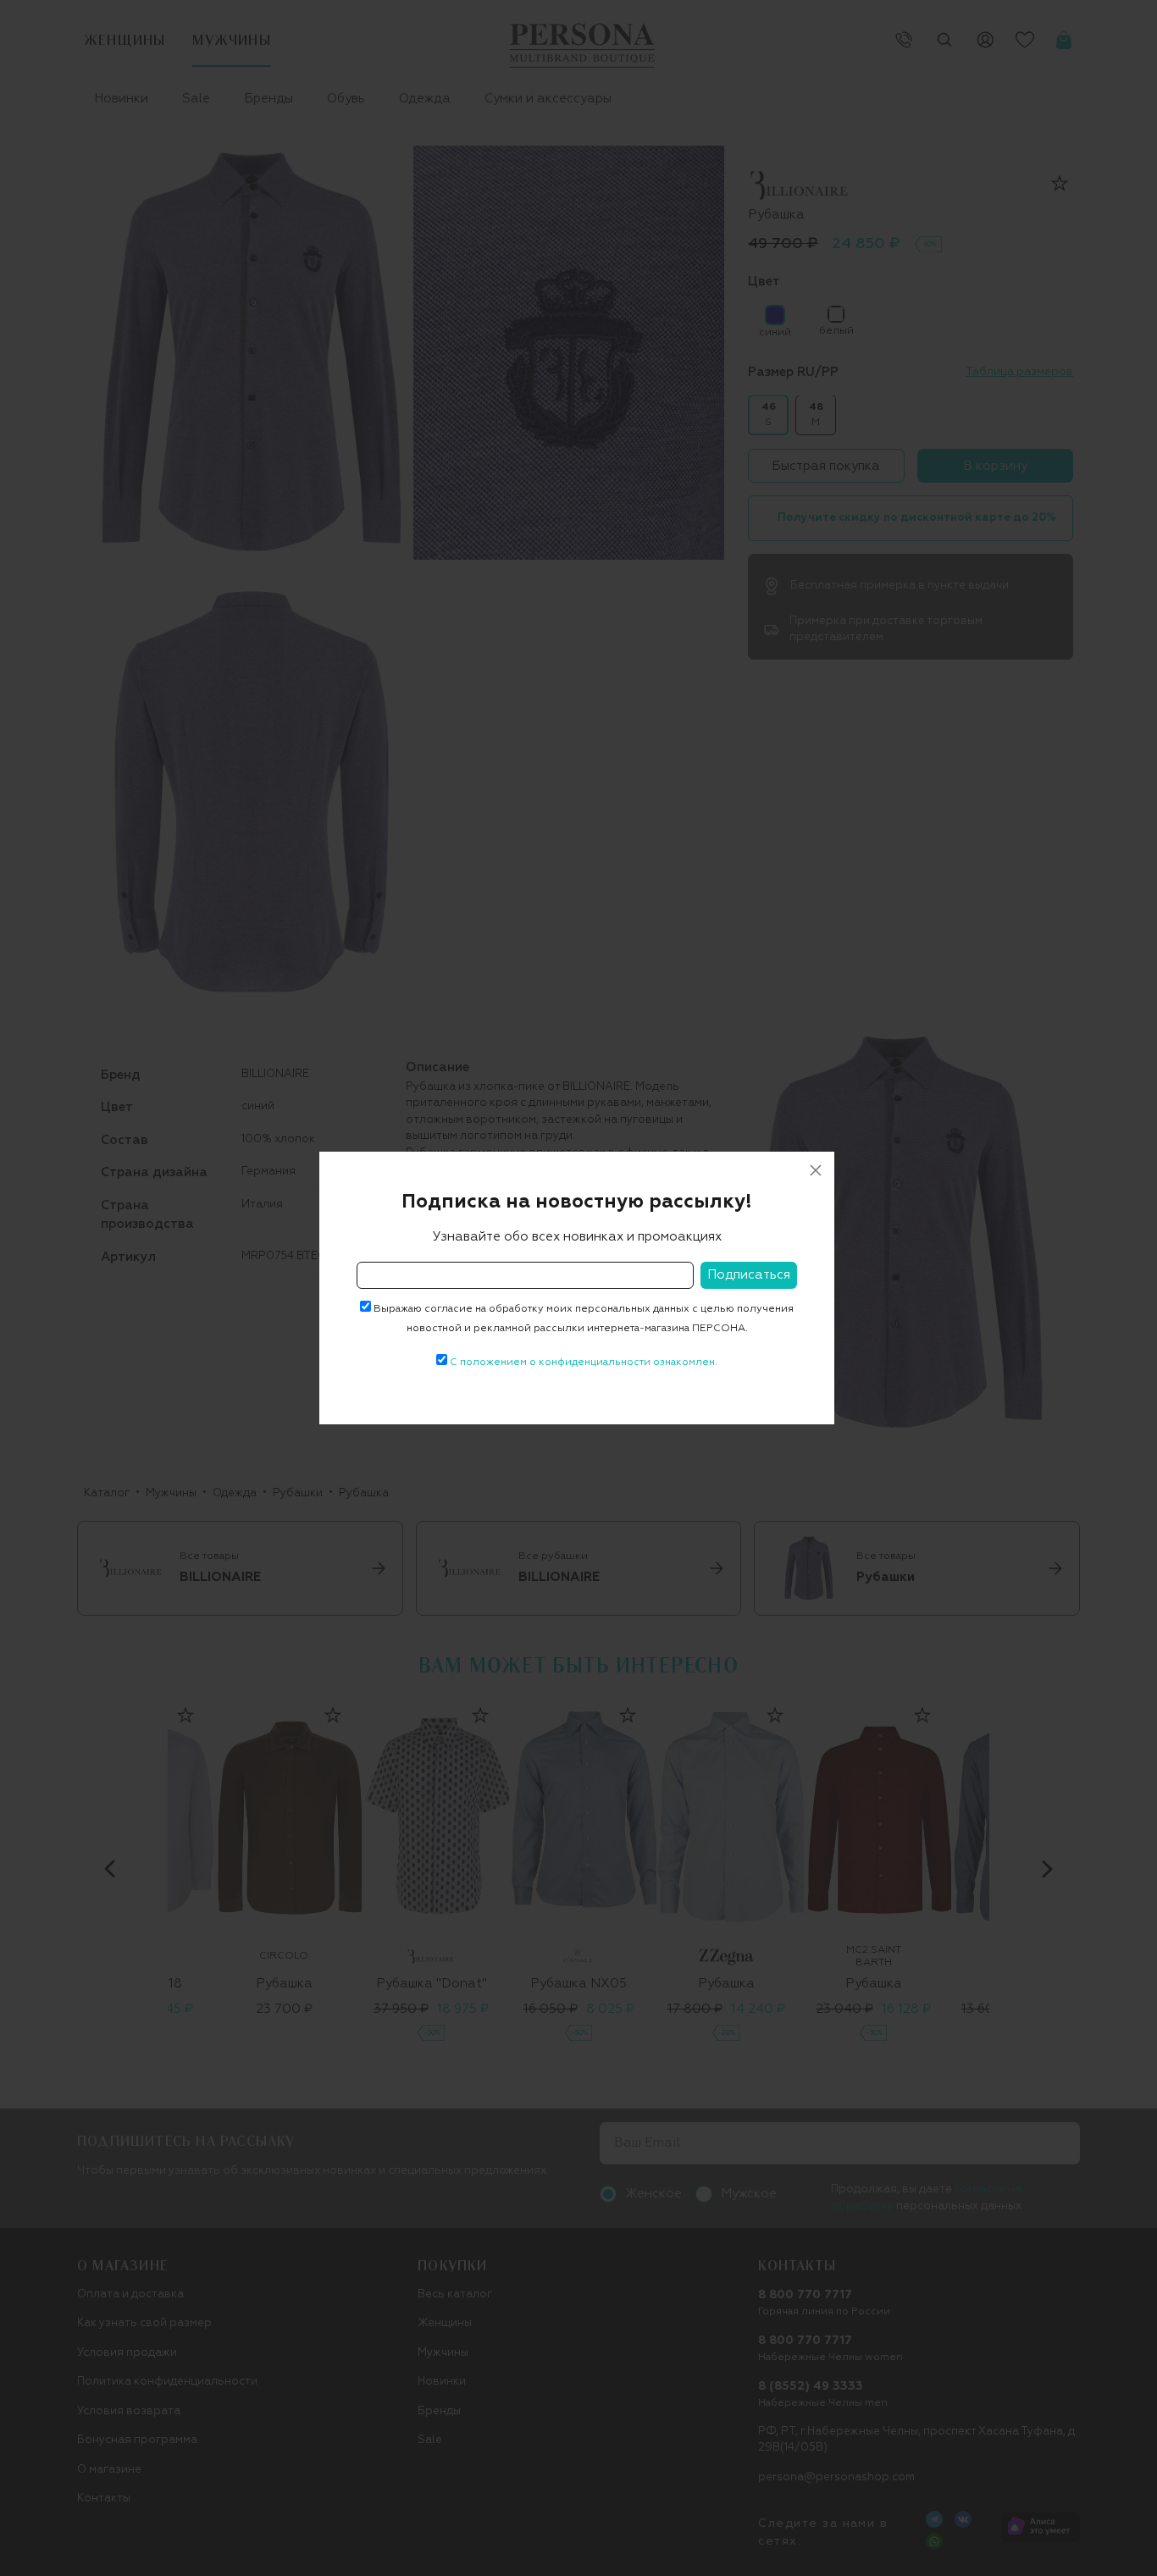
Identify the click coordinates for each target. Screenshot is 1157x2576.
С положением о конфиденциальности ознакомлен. (584, 1363)
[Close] (816, 1170)
